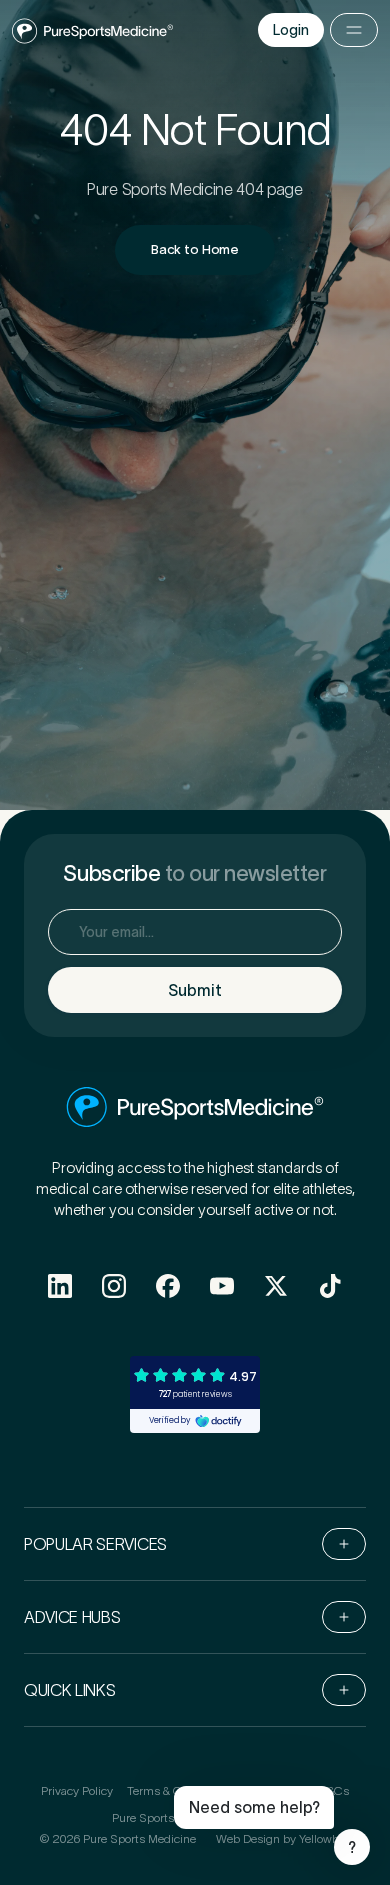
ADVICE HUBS (72, 1617)
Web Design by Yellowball (283, 1838)
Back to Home (195, 249)
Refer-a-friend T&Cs (297, 1790)
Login (291, 30)
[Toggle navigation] (354, 30)
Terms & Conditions (179, 1790)
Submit (195, 990)
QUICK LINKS (69, 1690)
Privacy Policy (77, 1790)
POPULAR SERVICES (95, 1544)
